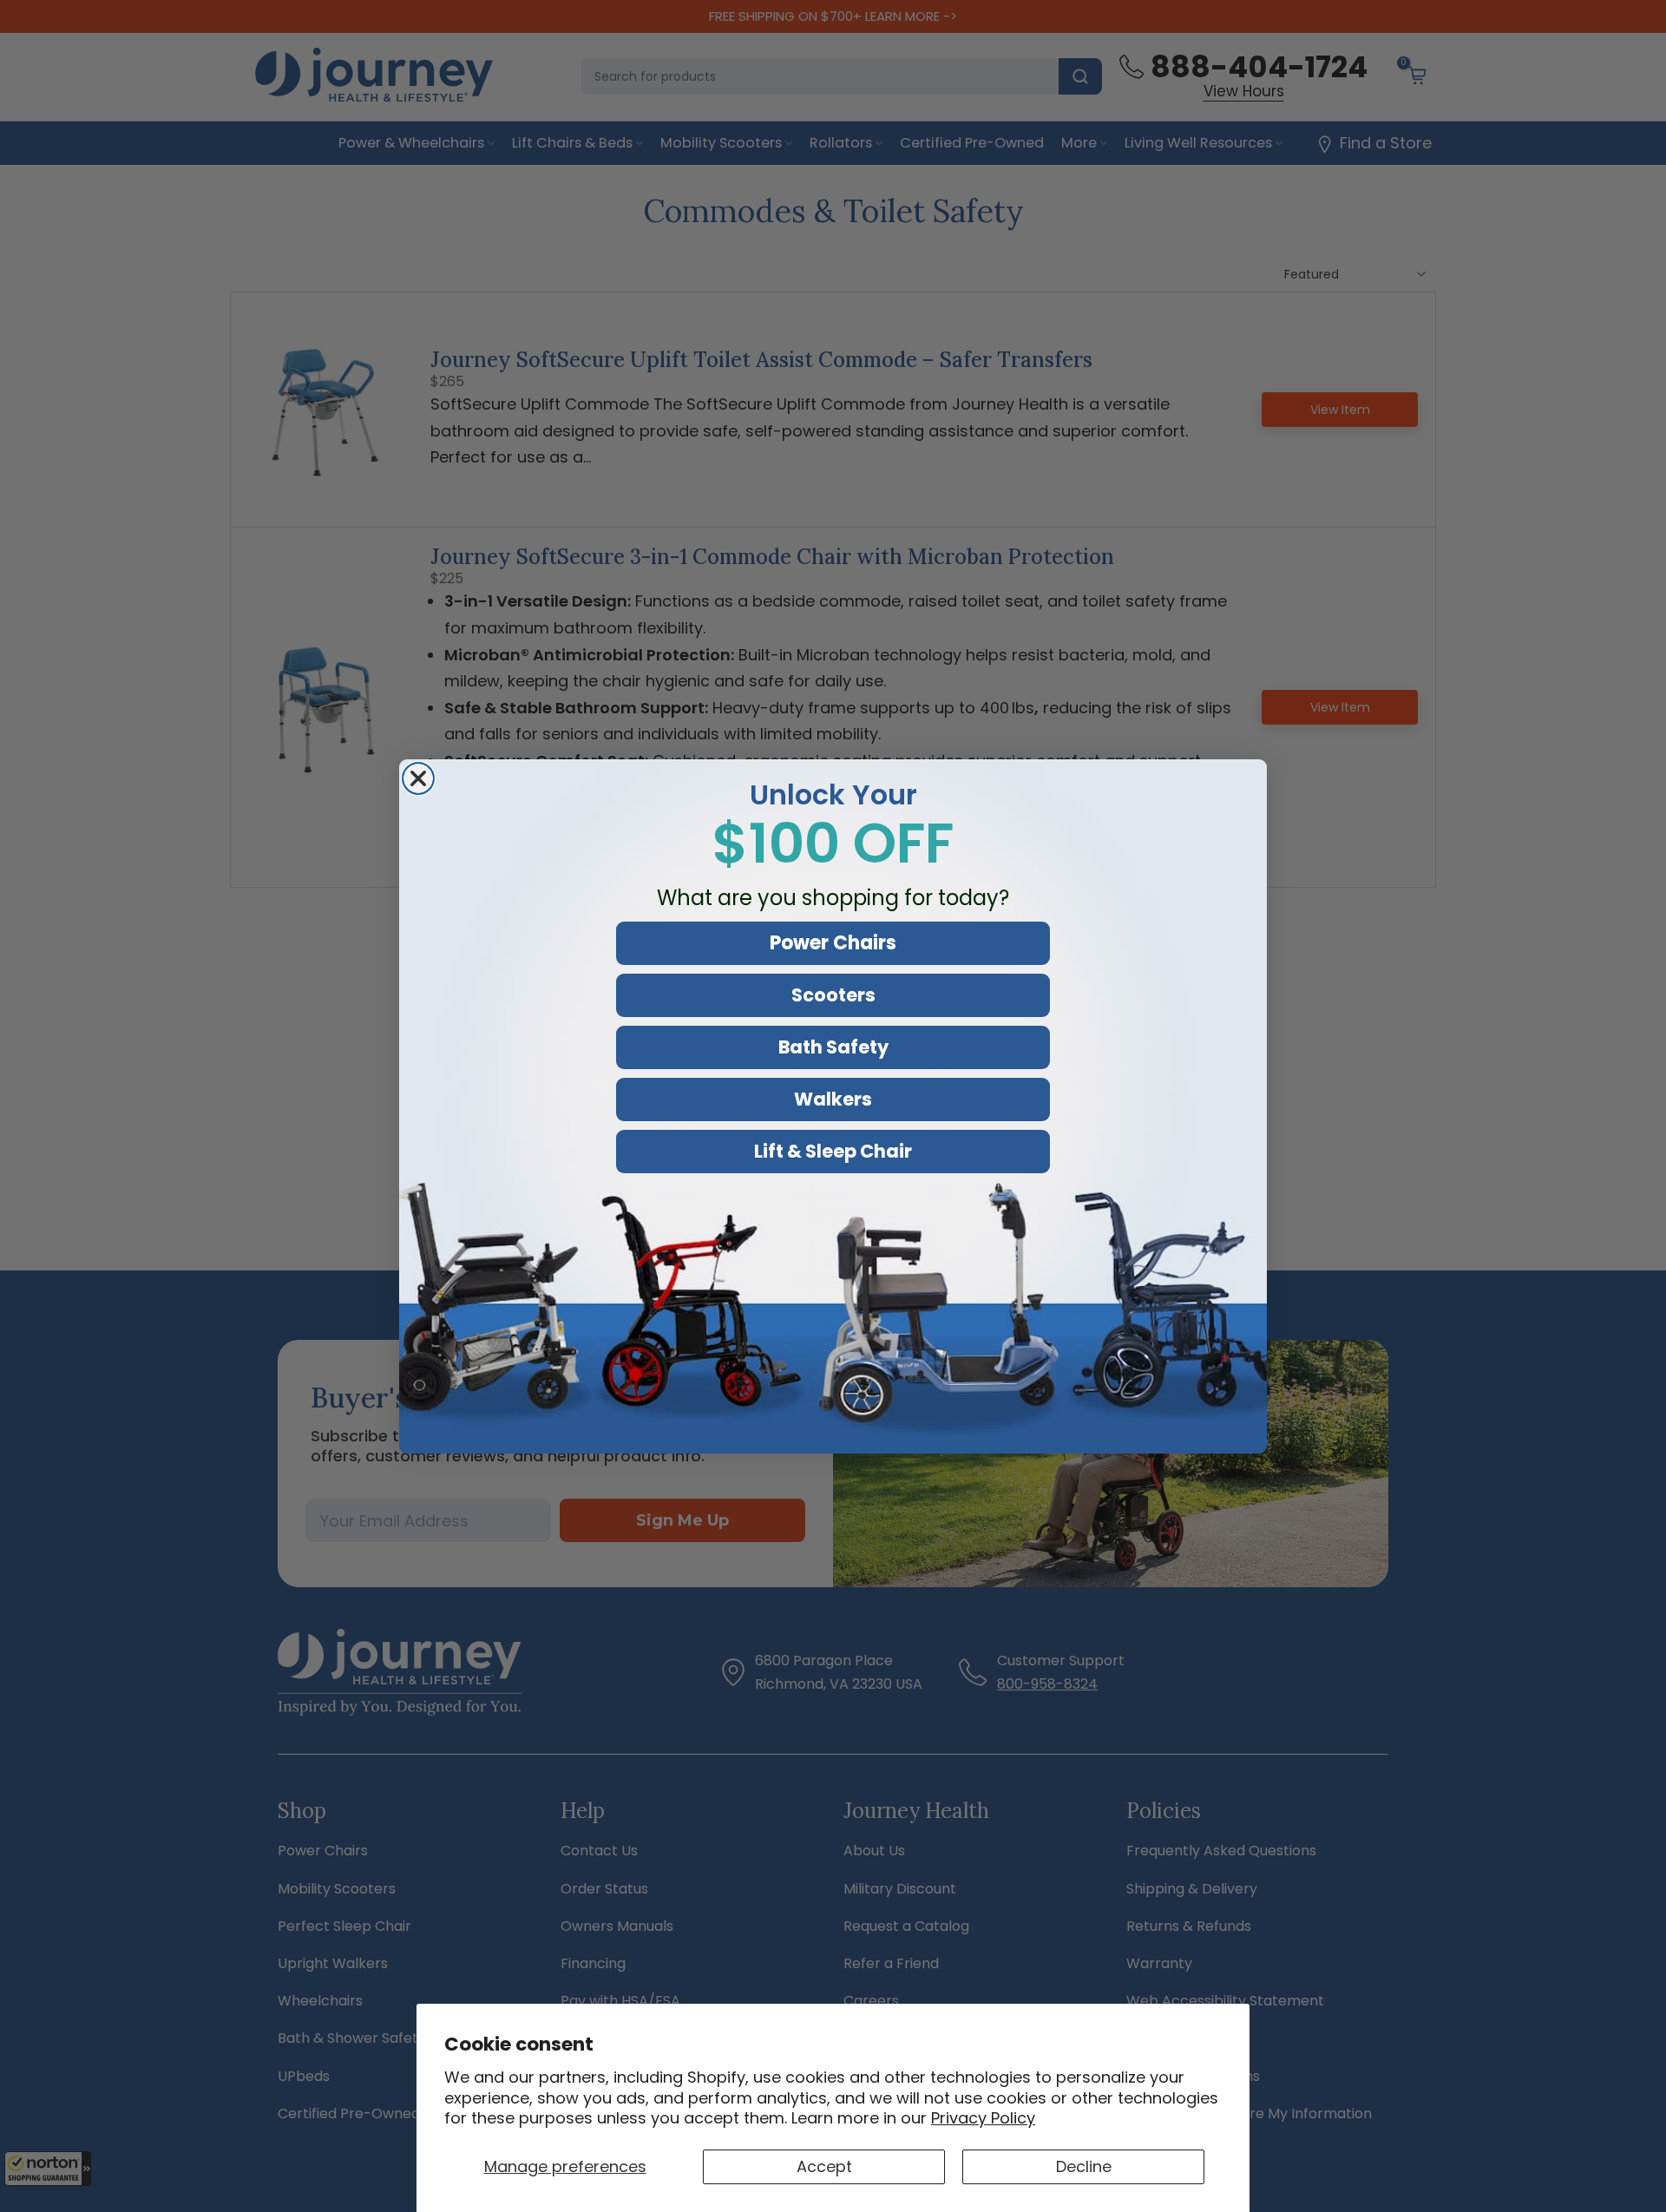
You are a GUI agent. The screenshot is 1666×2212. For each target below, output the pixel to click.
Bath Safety (833, 1047)
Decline (1084, 2166)
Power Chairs (833, 943)
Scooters (833, 995)
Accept (824, 2166)
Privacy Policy (983, 2118)
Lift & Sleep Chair (833, 1151)
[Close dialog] (418, 778)
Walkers (833, 1099)
